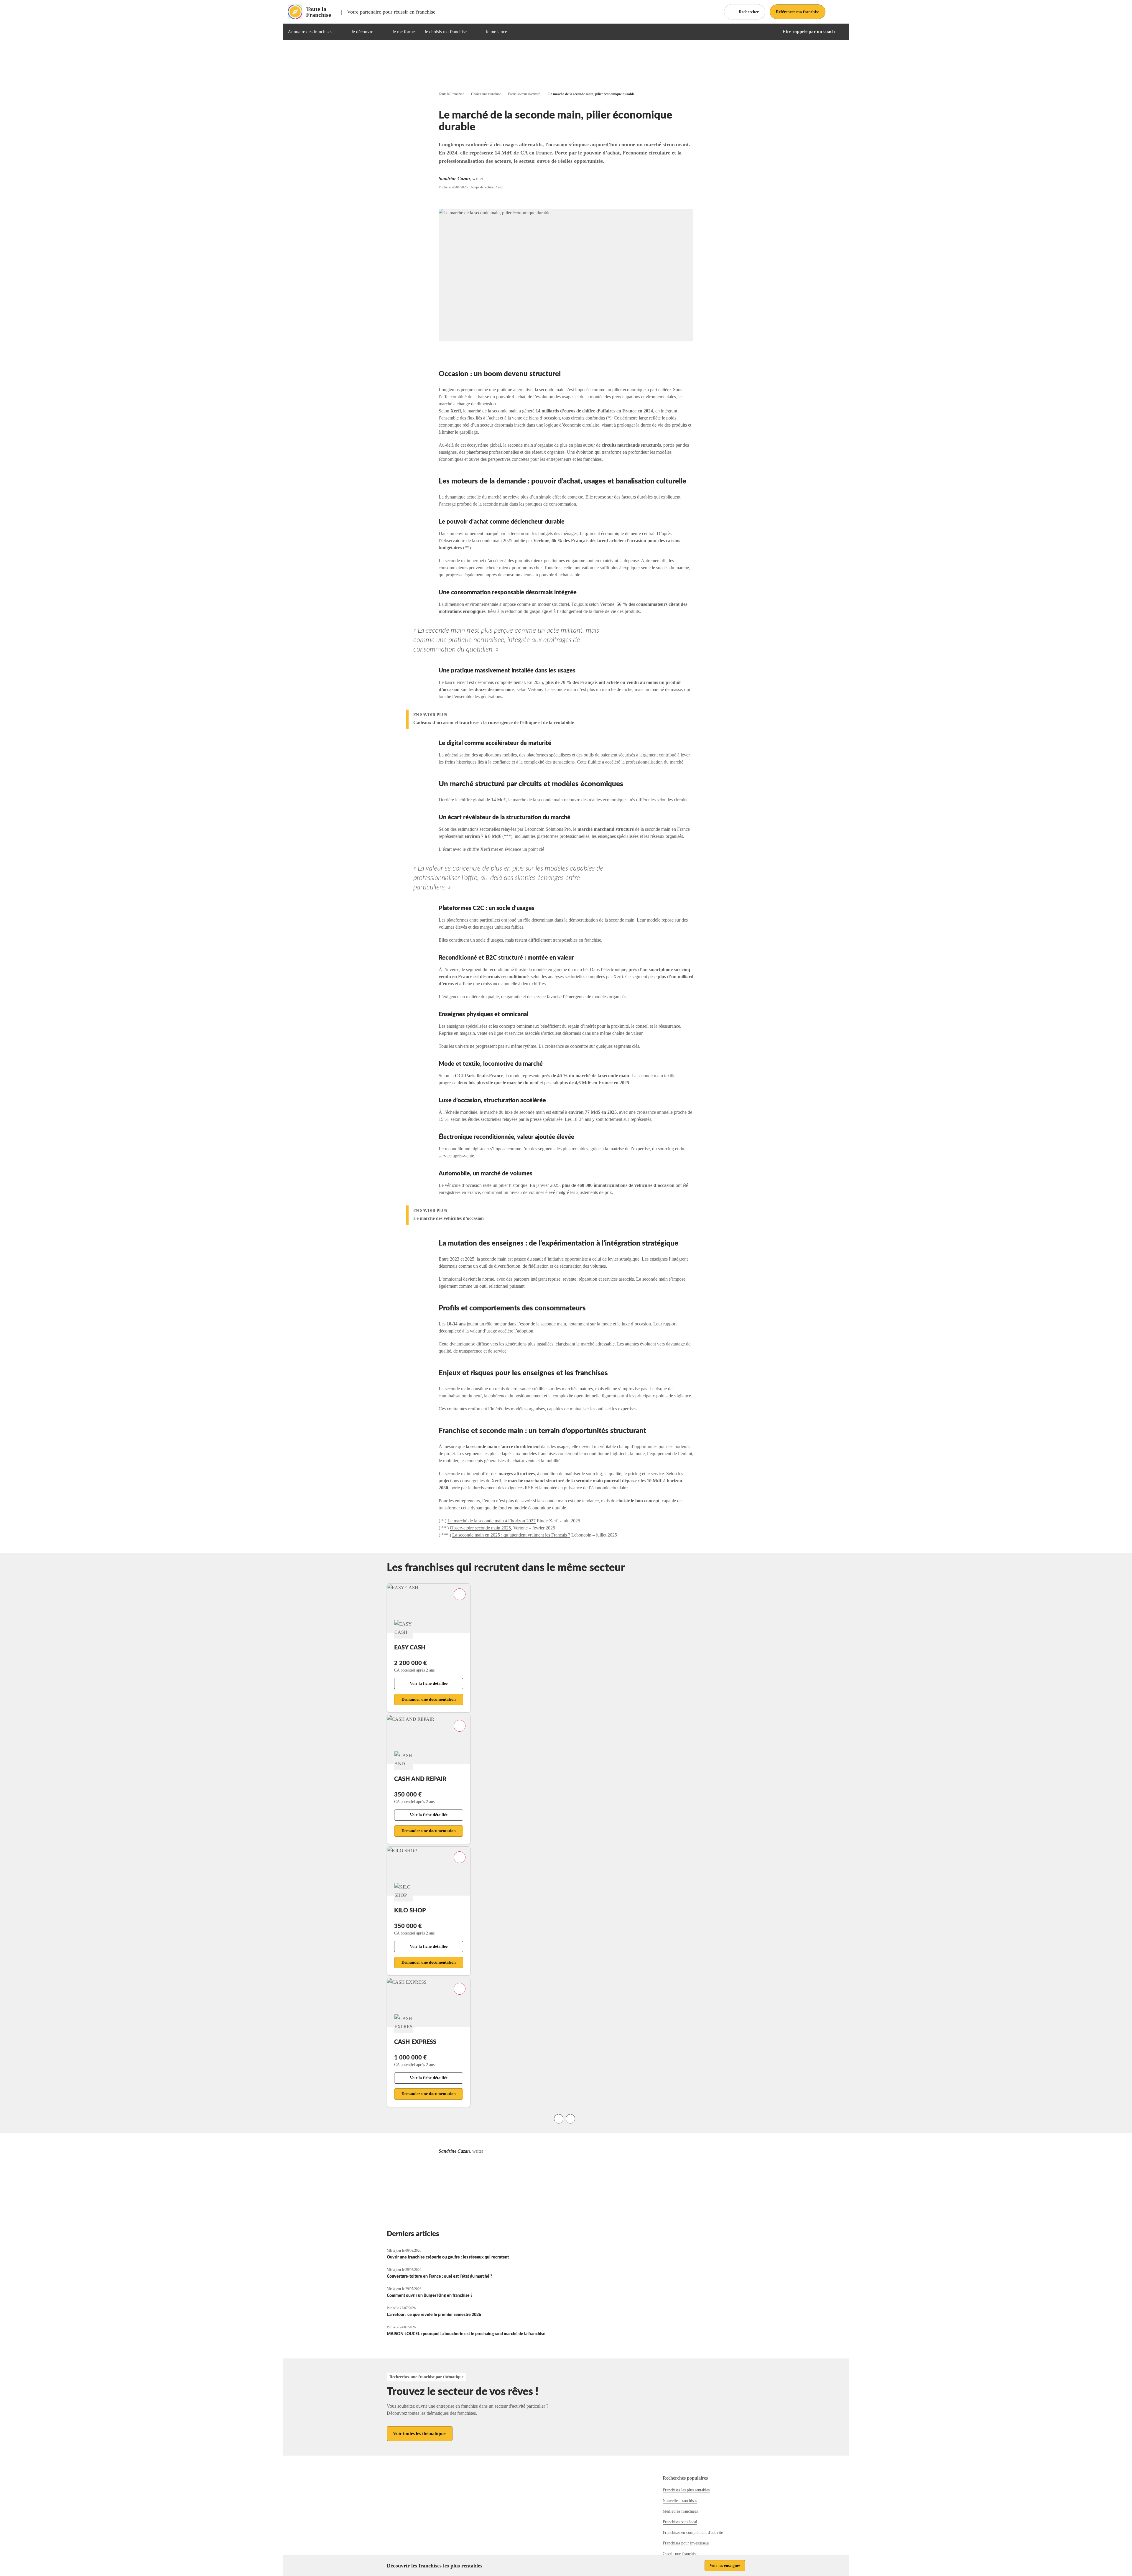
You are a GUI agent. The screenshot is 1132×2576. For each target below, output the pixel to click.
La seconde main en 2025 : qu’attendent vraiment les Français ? (511, 1535)
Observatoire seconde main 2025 (480, 1528)
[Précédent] (559, 2119)
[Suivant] (570, 2119)
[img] (339, 32)
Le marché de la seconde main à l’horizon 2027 (492, 1521)
